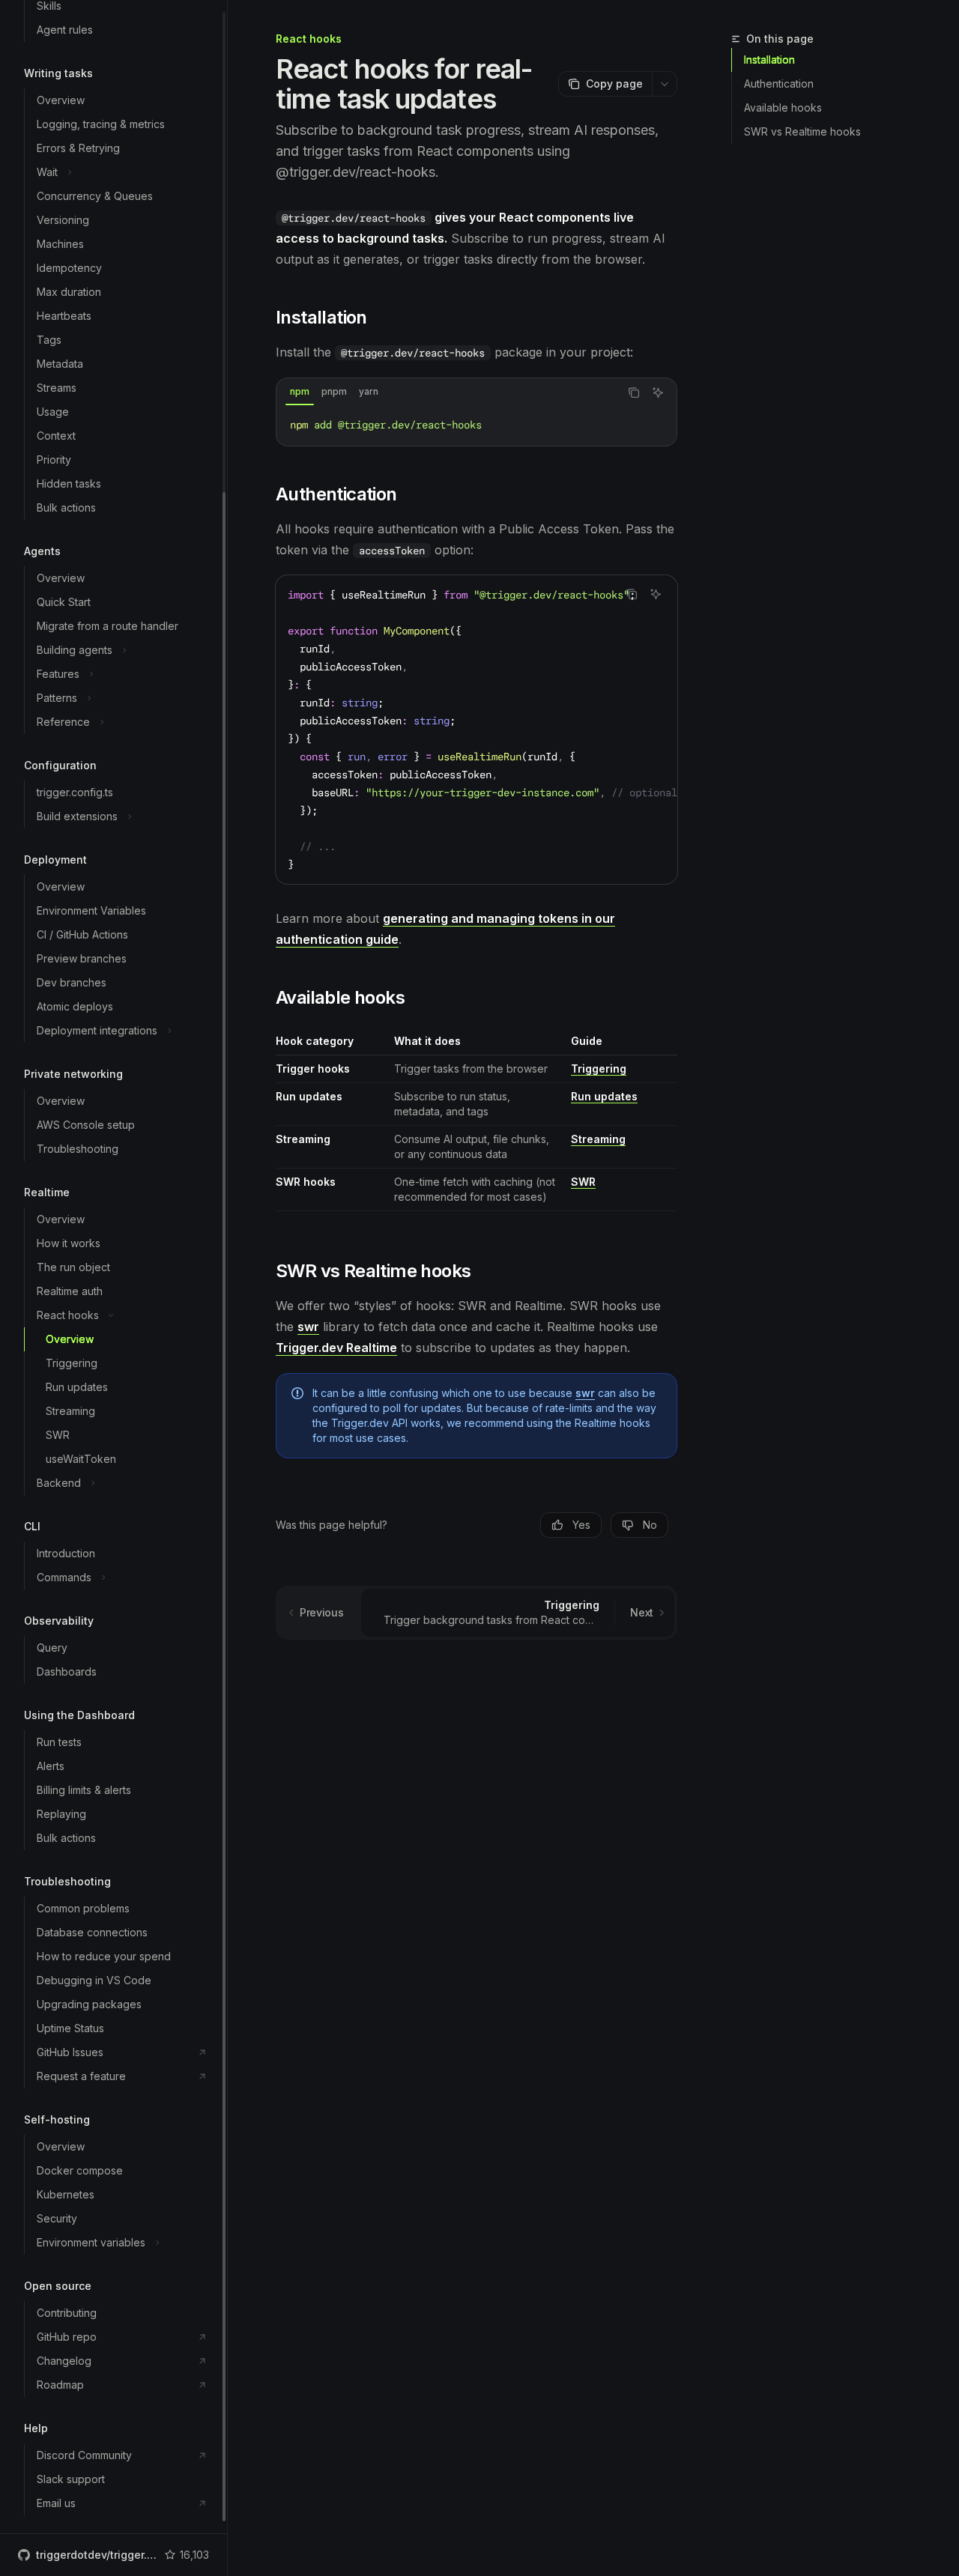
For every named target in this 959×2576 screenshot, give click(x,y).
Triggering (599, 1069)
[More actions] (665, 84)
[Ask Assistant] (658, 393)
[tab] (300, 392)
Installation (769, 60)
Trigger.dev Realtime (336, 1348)
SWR (583, 1182)
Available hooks (783, 107)
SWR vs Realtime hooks (802, 131)
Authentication (779, 84)
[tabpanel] (477, 425)
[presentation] (114, 1267)
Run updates (604, 1096)
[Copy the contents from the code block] (634, 393)
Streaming (598, 1139)
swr (308, 1327)
